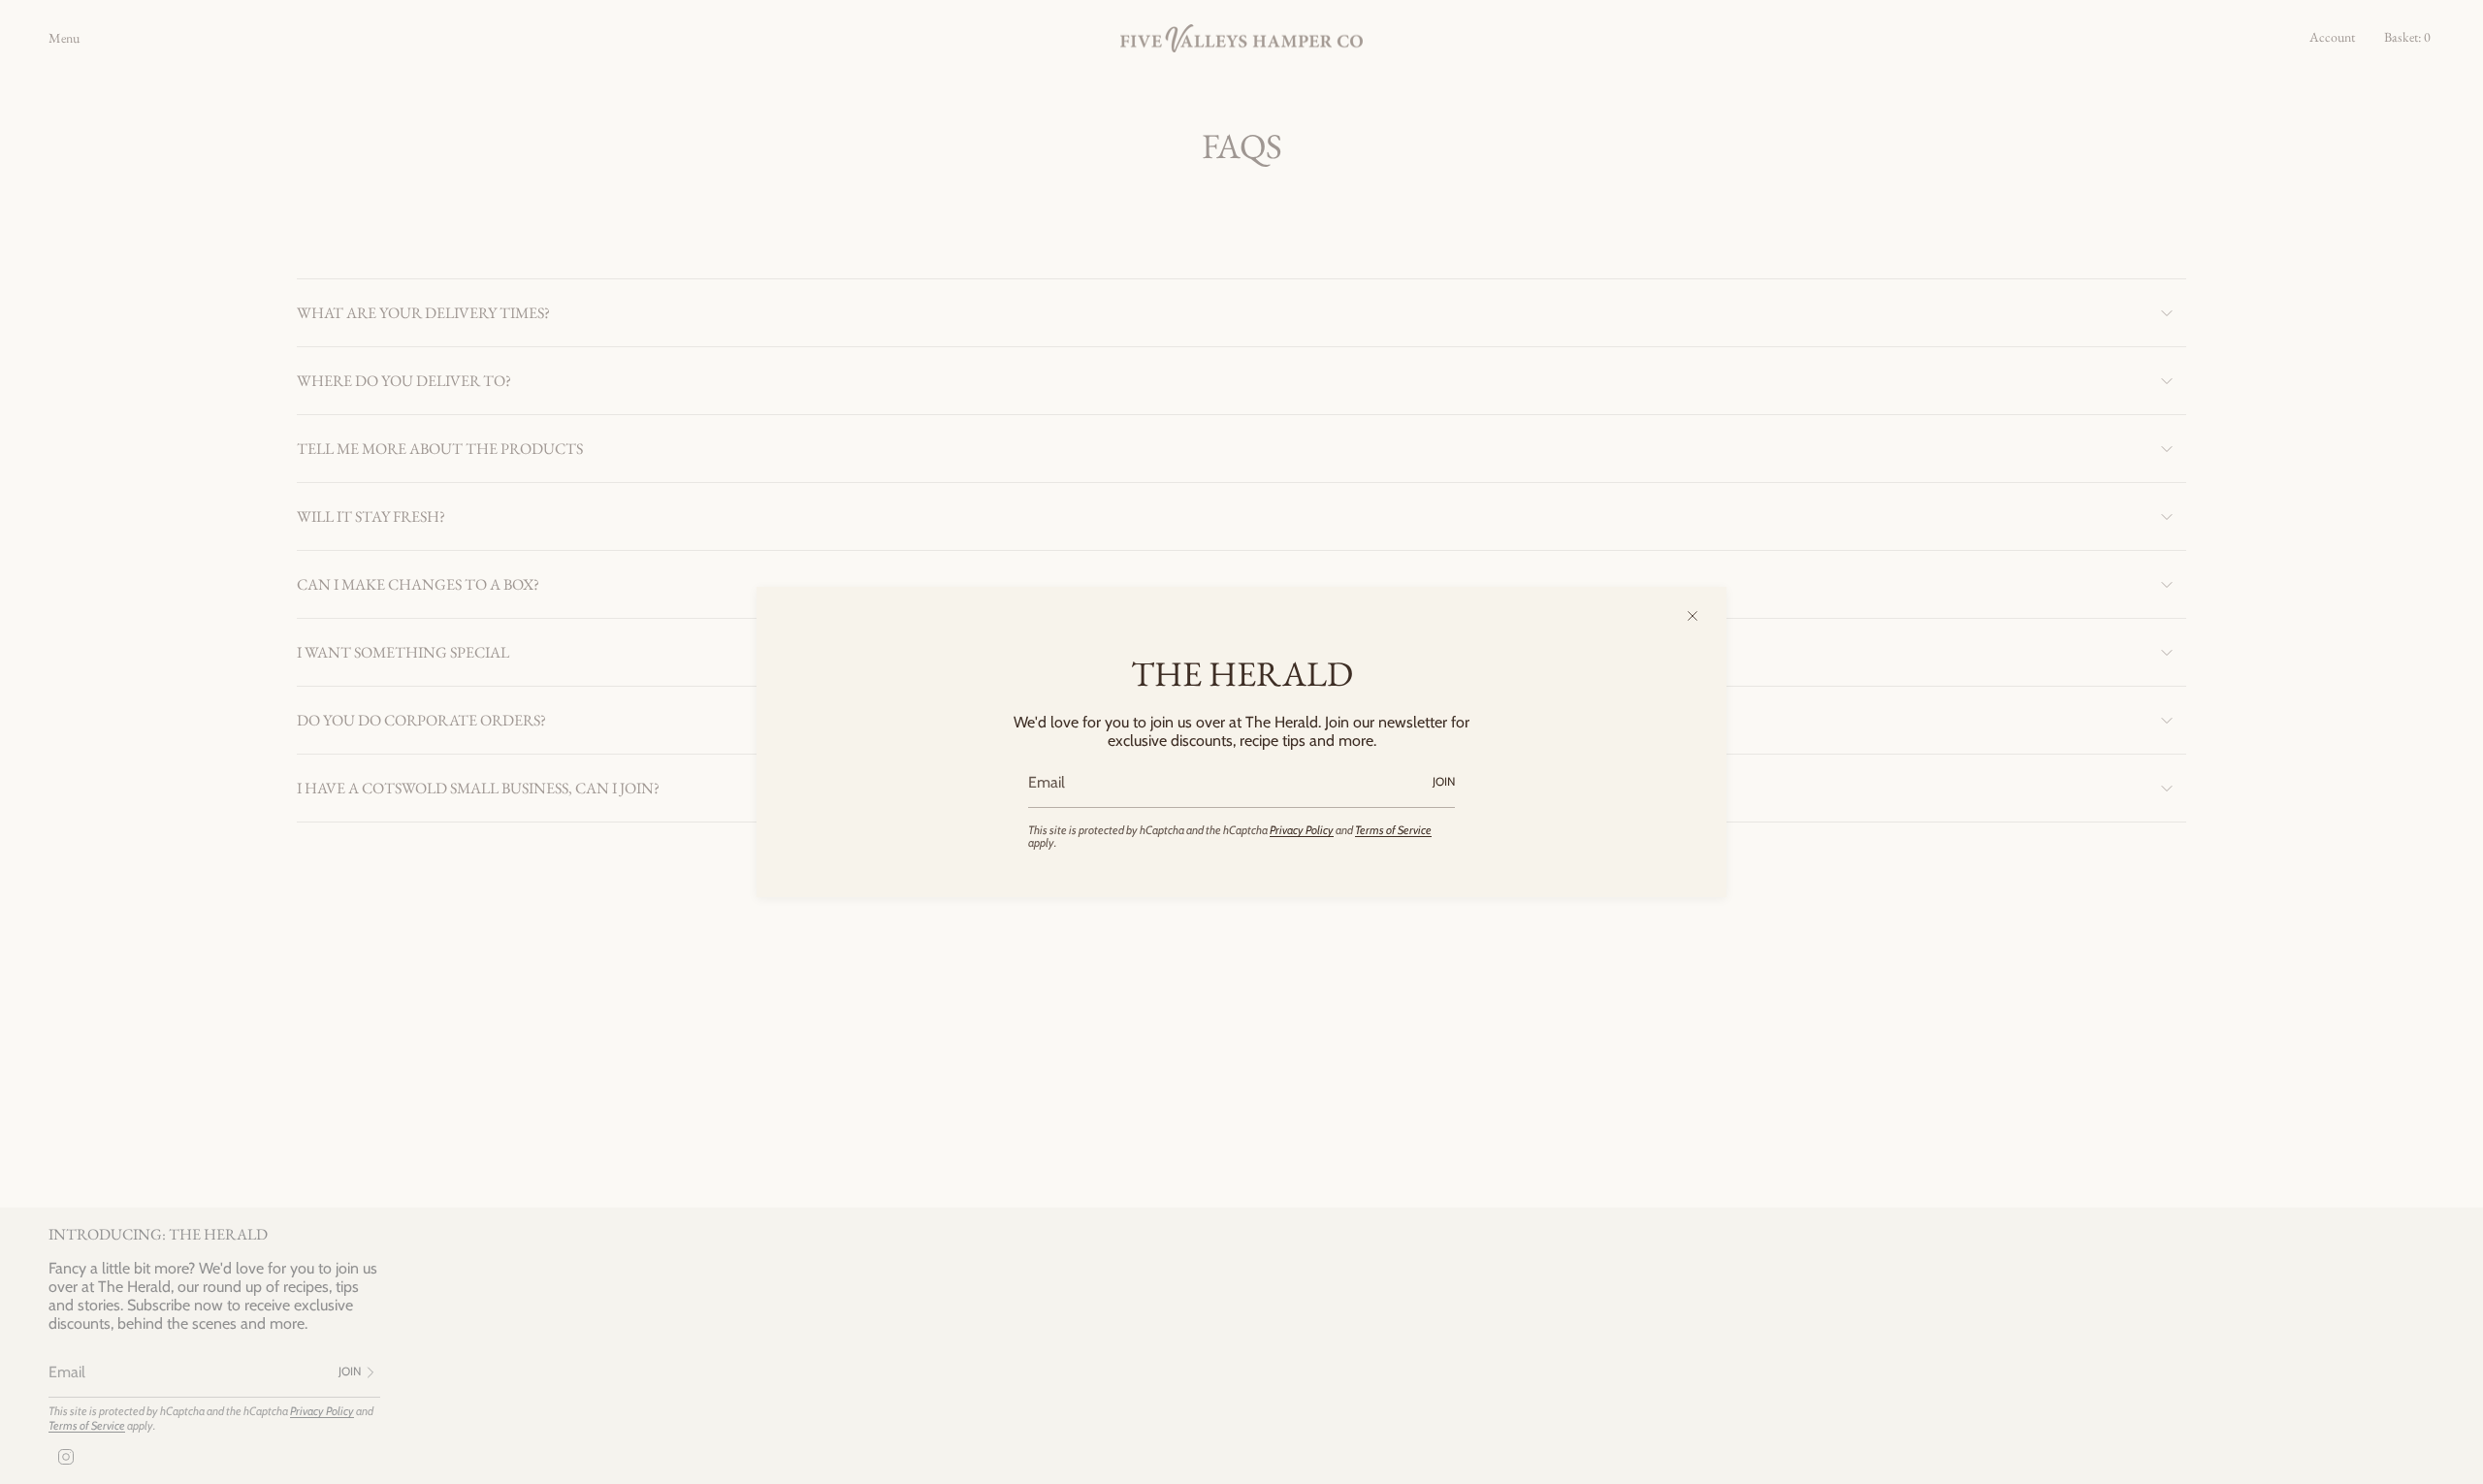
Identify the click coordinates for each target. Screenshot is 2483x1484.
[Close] (1693, 616)
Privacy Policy (1302, 830)
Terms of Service (1393, 830)
